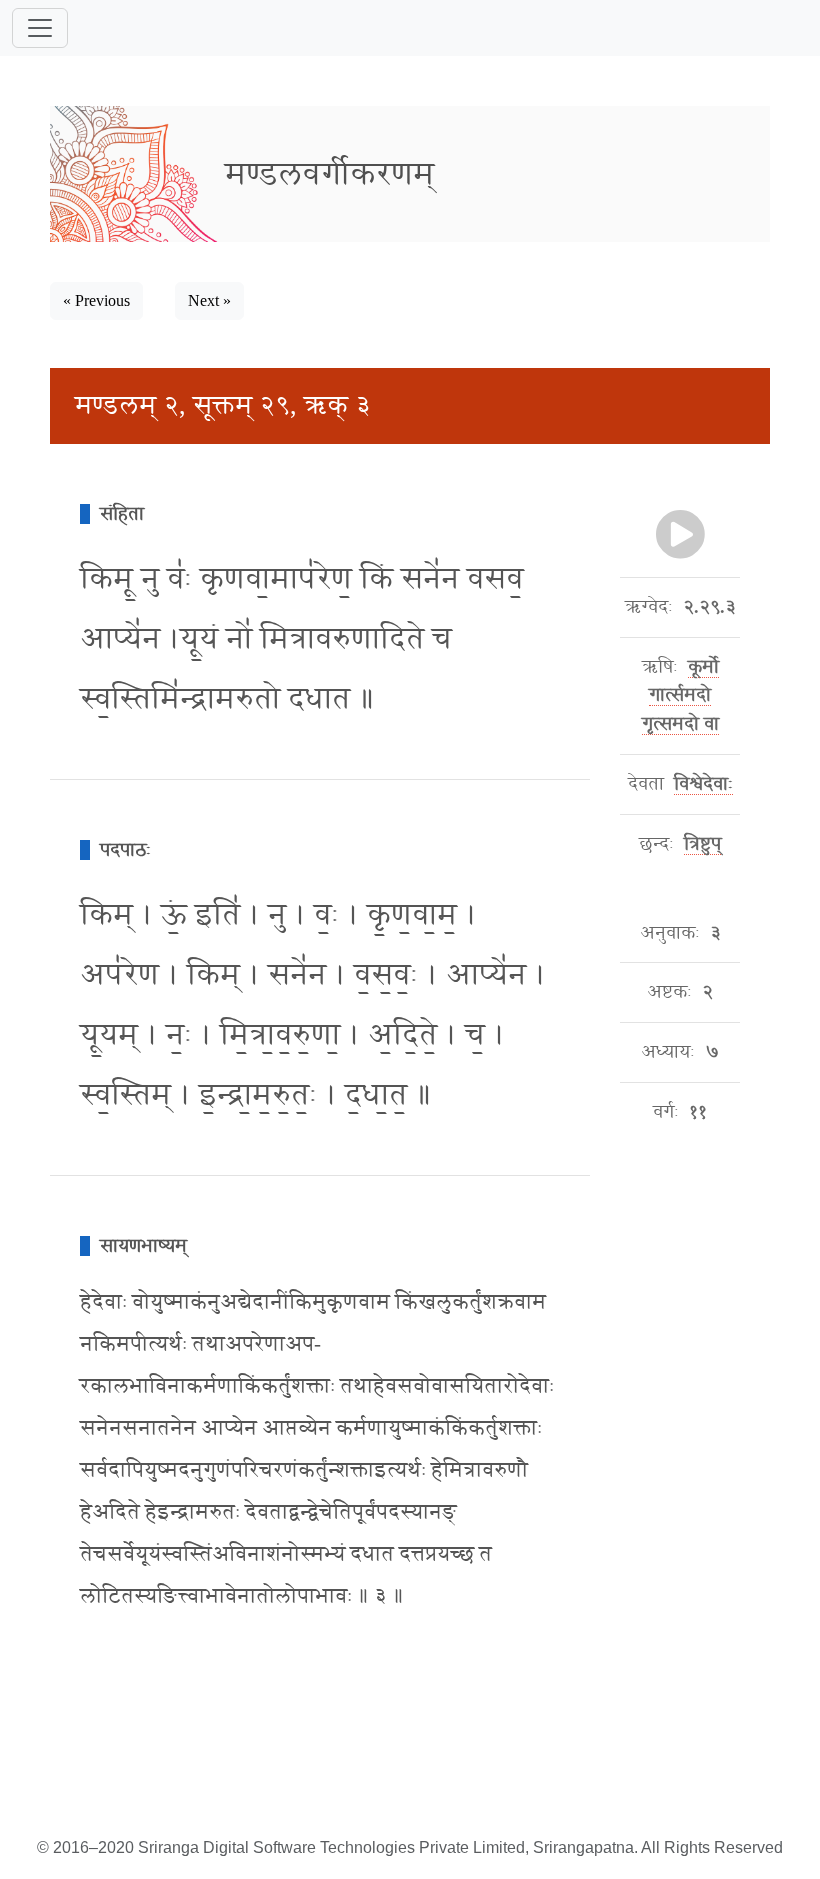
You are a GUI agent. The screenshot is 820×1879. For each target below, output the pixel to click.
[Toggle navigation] (40, 28)
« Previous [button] (96, 300)
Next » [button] (209, 300)
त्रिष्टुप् (702, 844)
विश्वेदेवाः (703, 784)
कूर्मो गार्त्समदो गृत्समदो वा (680, 696)
